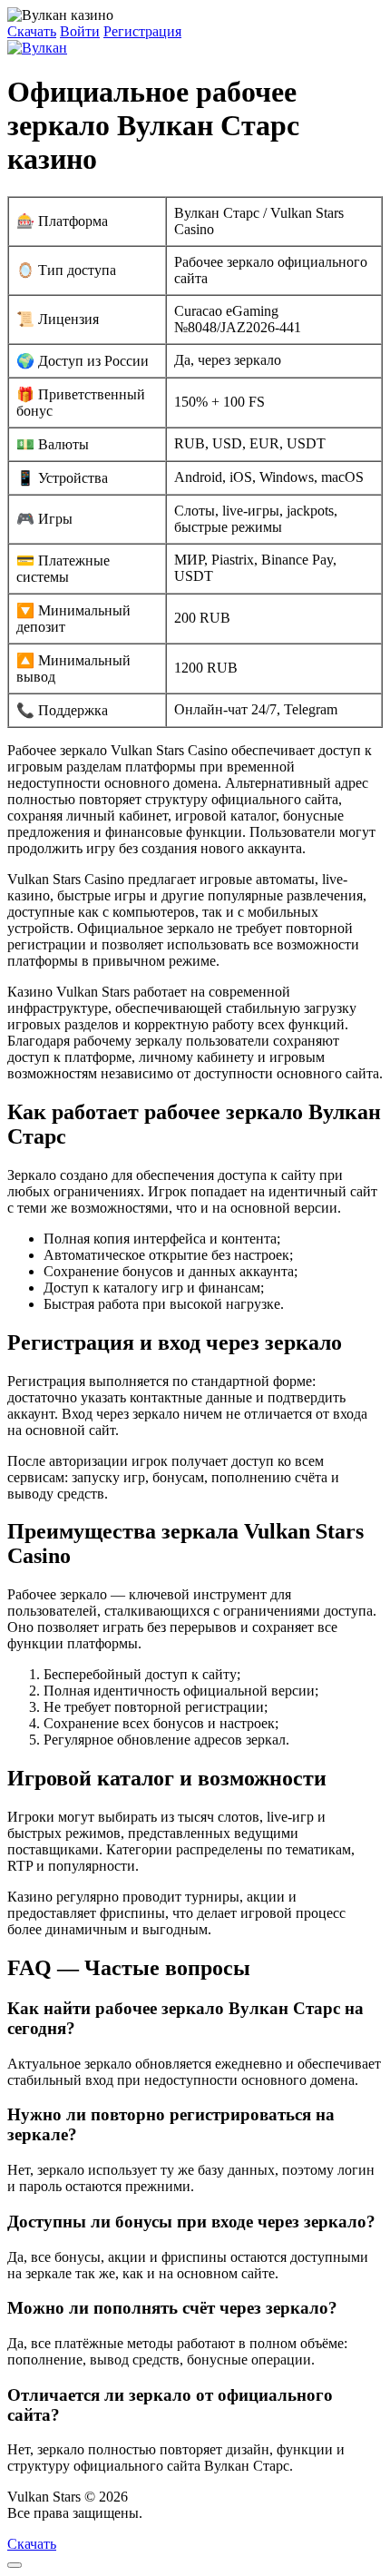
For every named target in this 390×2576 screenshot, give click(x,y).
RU (156, 2513)
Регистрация (142, 31)
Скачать (32, 31)
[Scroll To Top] (15, 2565)
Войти (80, 31)
